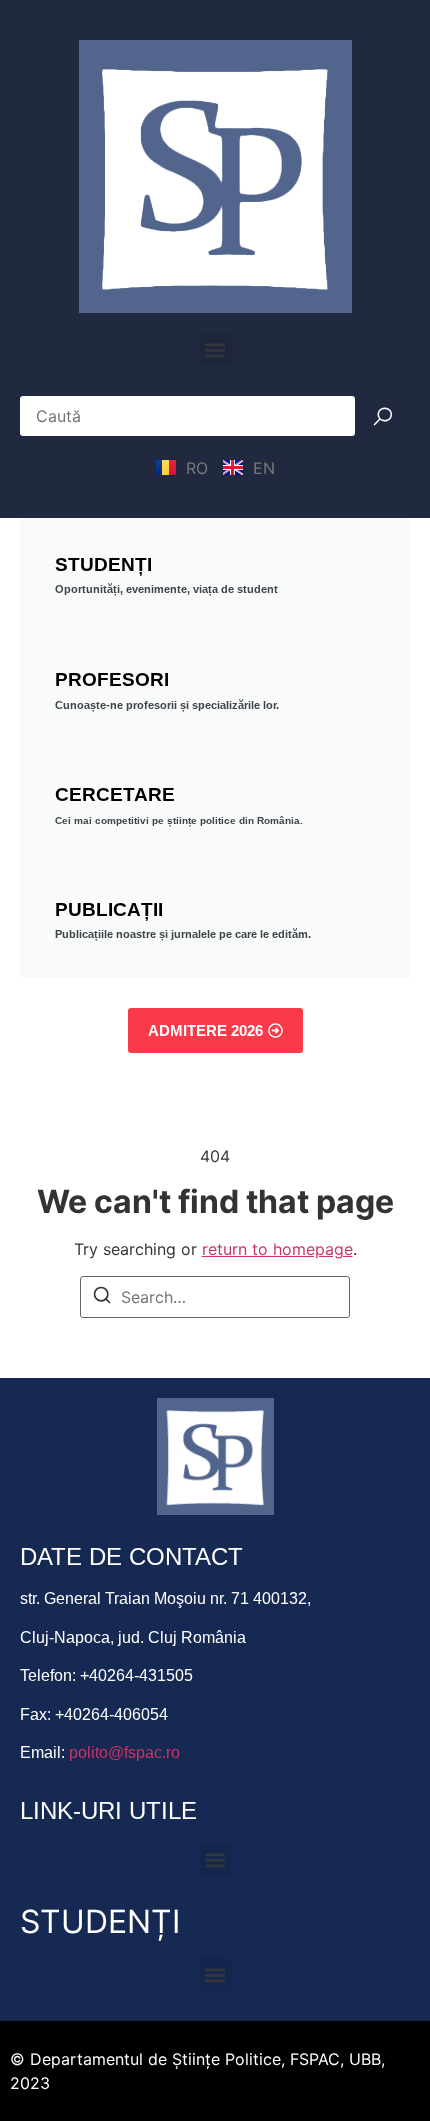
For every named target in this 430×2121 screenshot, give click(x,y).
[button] (215, 349)
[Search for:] (215, 1297)
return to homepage (277, 1249)
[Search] (102, 1298)
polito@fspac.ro (124, 1752)
